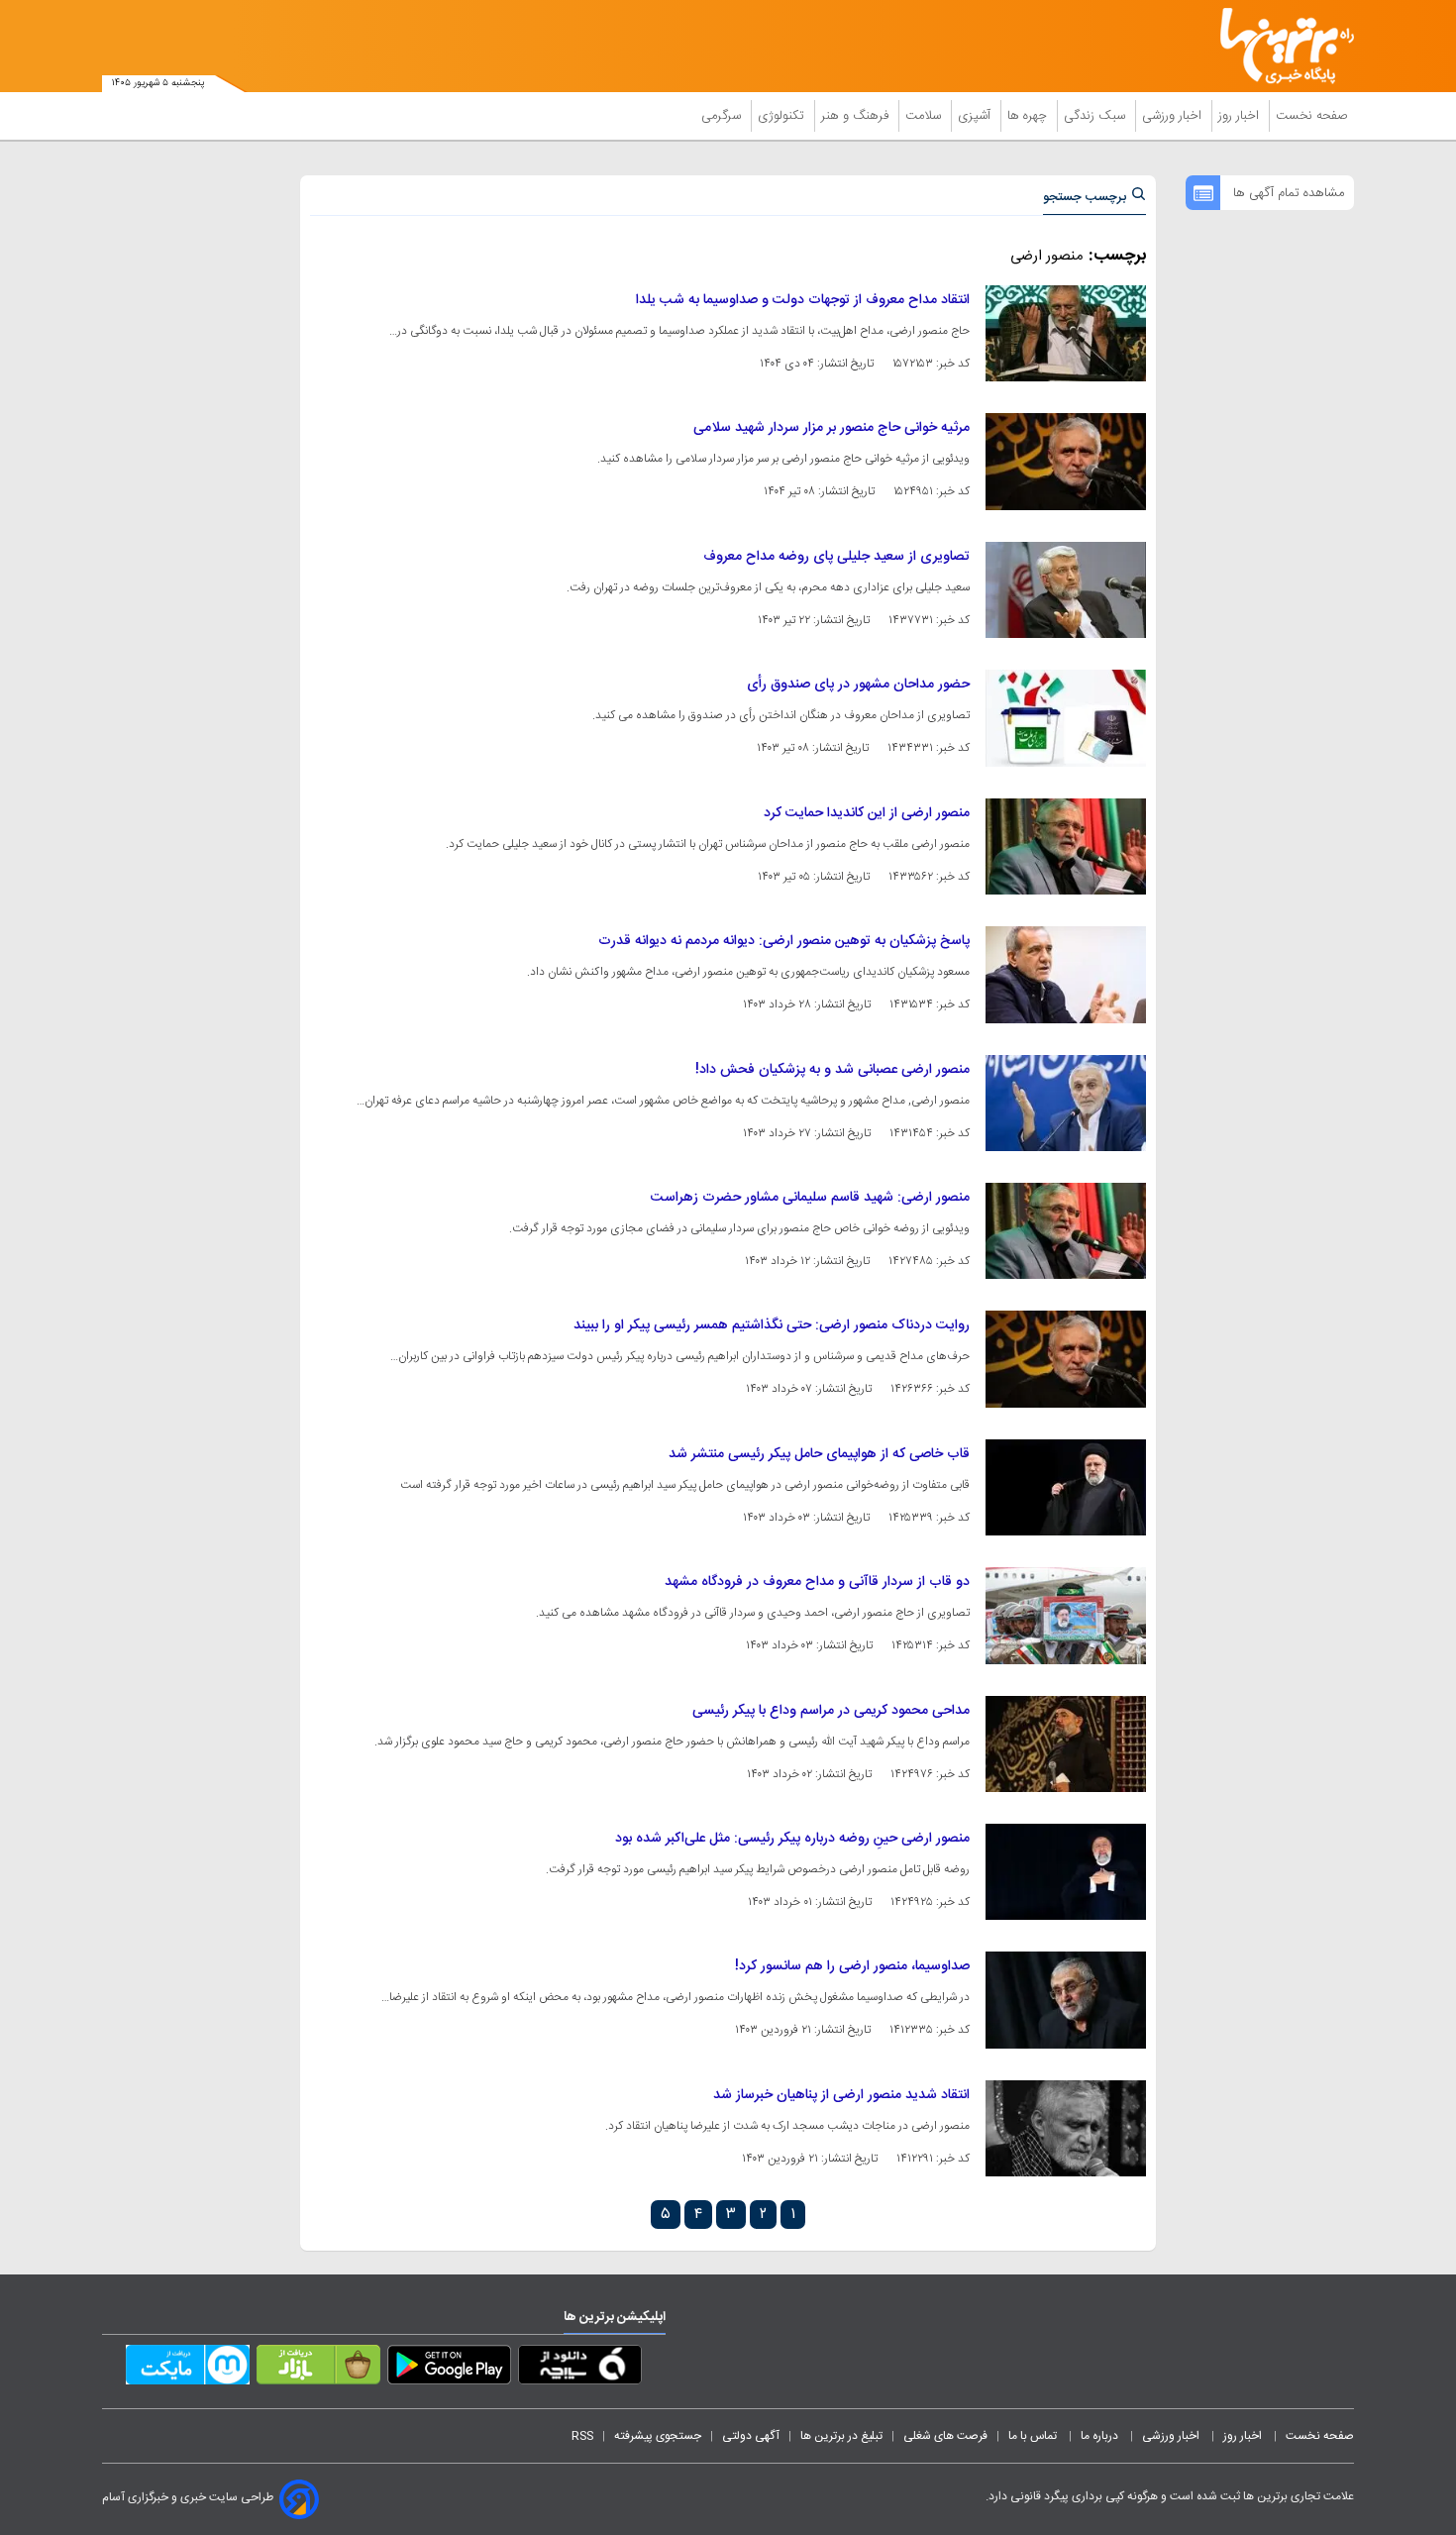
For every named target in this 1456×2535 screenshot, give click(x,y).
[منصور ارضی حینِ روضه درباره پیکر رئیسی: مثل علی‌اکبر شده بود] (1066, 1872)
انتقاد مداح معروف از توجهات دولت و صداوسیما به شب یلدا (803, 300)
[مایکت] (188, 2369)
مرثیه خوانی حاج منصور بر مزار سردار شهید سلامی (832, 428)
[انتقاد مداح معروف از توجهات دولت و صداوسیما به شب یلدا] (1066, 333)
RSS (582, 2436)
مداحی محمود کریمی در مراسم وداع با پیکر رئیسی (831, 1711)
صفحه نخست (1312, 116)
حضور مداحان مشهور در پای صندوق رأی (858, 685)
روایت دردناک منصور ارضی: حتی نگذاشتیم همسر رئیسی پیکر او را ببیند (772, 1325)
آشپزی (976, 116)
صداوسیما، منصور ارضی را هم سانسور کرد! (852, 1966)
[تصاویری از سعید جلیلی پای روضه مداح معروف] (1066, 590)
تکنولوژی (783, 116)
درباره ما (1101, 2436)
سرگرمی (723, 116)
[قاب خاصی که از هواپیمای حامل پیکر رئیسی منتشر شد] (1066, 1487)
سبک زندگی (1096, 116)
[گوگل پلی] (449, 2369)
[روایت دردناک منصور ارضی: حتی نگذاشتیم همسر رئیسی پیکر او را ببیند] (1066, 1359)
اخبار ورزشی (1174, 116)
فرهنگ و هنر (857, 116)
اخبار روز (1241, 116)
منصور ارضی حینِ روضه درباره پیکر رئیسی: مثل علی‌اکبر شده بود (792, 1839)
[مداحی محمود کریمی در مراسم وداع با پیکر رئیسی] (1066, 1744)
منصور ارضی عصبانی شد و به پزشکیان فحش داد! (832, 1070)
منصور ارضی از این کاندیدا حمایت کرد (867, 813)
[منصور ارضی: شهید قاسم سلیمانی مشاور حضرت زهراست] (1066, 1231)
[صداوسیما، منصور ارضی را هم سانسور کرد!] (1066, 2000)
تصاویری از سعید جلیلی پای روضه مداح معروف (836, 557)
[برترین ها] (1279, 46)
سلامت (925, 116)
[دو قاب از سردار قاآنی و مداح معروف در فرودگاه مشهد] (1066, 1615)
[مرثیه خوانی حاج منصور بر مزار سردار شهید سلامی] (1066, 461)
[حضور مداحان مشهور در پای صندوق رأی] (1066, 718)
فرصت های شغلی (945, 2436)
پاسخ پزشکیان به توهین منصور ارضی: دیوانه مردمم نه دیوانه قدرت (784, 941)
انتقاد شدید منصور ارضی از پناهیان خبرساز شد (841, 2095)
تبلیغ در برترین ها (841, 2436)
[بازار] (318, 2369)
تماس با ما (1034, 2436)
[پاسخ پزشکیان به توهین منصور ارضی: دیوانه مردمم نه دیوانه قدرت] (1066, 974)
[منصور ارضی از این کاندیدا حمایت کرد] (1066, 846)
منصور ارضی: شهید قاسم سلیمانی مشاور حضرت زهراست (810, 1198)
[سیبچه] (580, 2369)
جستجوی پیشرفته (658, 2436)
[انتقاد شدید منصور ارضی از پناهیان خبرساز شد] (1066, 2128)
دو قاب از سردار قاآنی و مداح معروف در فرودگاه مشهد (817, 1582)
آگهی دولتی (751, 2436)
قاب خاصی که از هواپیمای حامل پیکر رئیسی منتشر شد (819, 1454)
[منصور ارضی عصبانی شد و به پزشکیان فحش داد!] (1066, 1103)
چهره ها (1029, 116)
